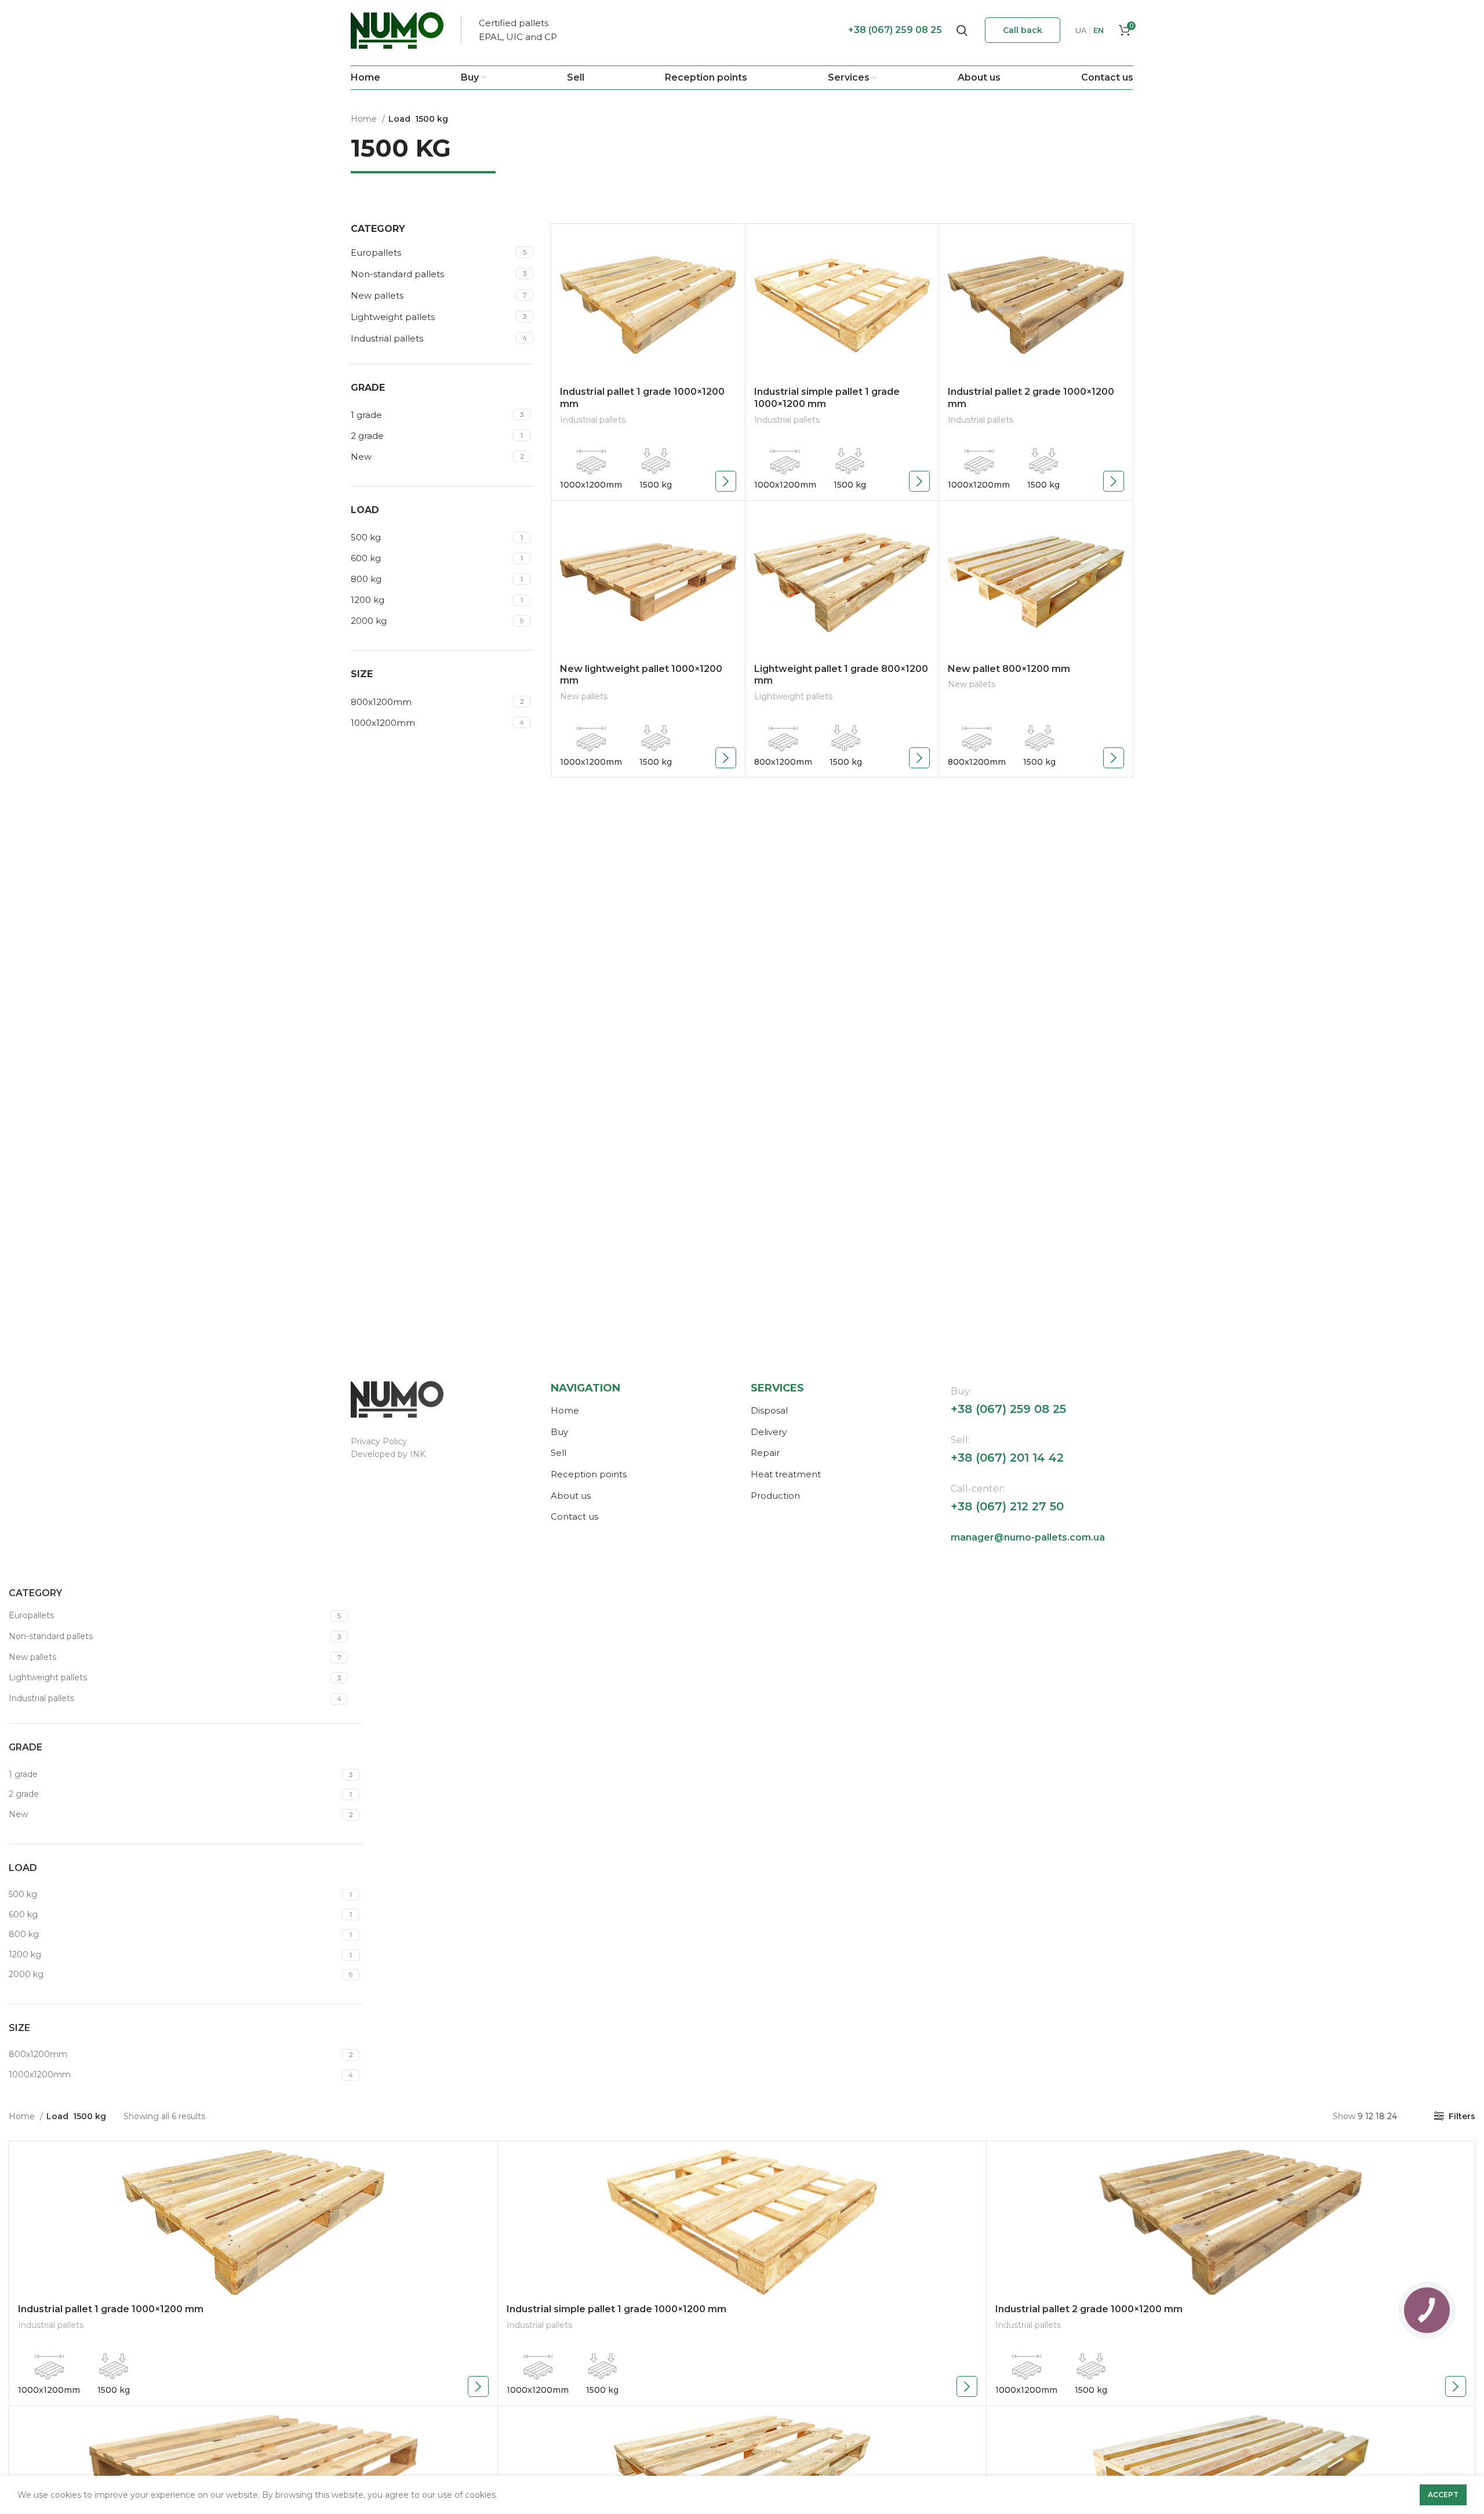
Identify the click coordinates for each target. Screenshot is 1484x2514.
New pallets (377, 295)
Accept (1443, 2495)
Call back (1023, 30)
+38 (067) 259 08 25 (895, 30)
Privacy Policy (379, 1441)
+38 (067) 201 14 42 (1007, 1458)
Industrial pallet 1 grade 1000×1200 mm (111, 2309)
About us (571, 1496)
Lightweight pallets (393, 317)
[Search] (962, 30)
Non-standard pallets (397, 274)
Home (365, 119)
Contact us (574, 1516)
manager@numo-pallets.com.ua (1028, 1537)
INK (418, 1454)
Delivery (769, 1432)
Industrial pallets (387, 338)
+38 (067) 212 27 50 (1007, 1506)
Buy (559, 1432)
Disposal (769, 1410)
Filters (1462, 2116)
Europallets (376, 253)
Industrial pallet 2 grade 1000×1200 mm (1089, 2309)
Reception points (589, 1474)
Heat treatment (786, 1474)
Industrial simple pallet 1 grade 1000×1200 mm (616, 2309)
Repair (765, 1453)
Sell (559, 1453)
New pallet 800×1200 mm (1009, 669)
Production (775, 1496)
